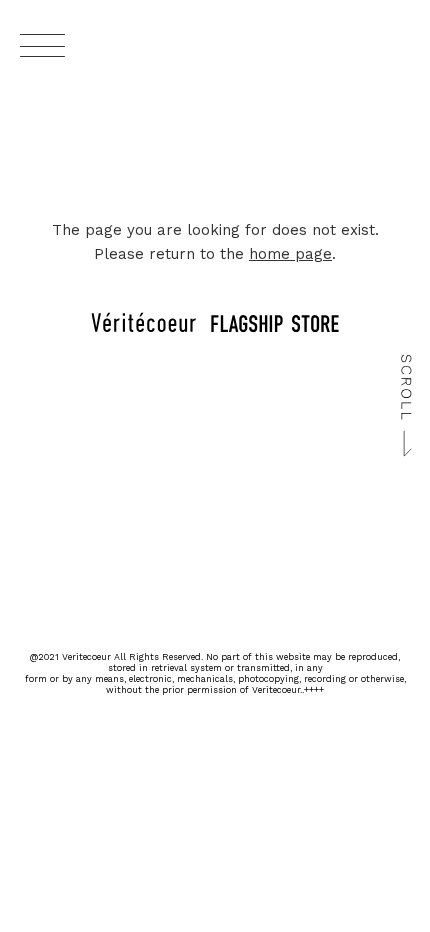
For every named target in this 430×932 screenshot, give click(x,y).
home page (290, 254)
